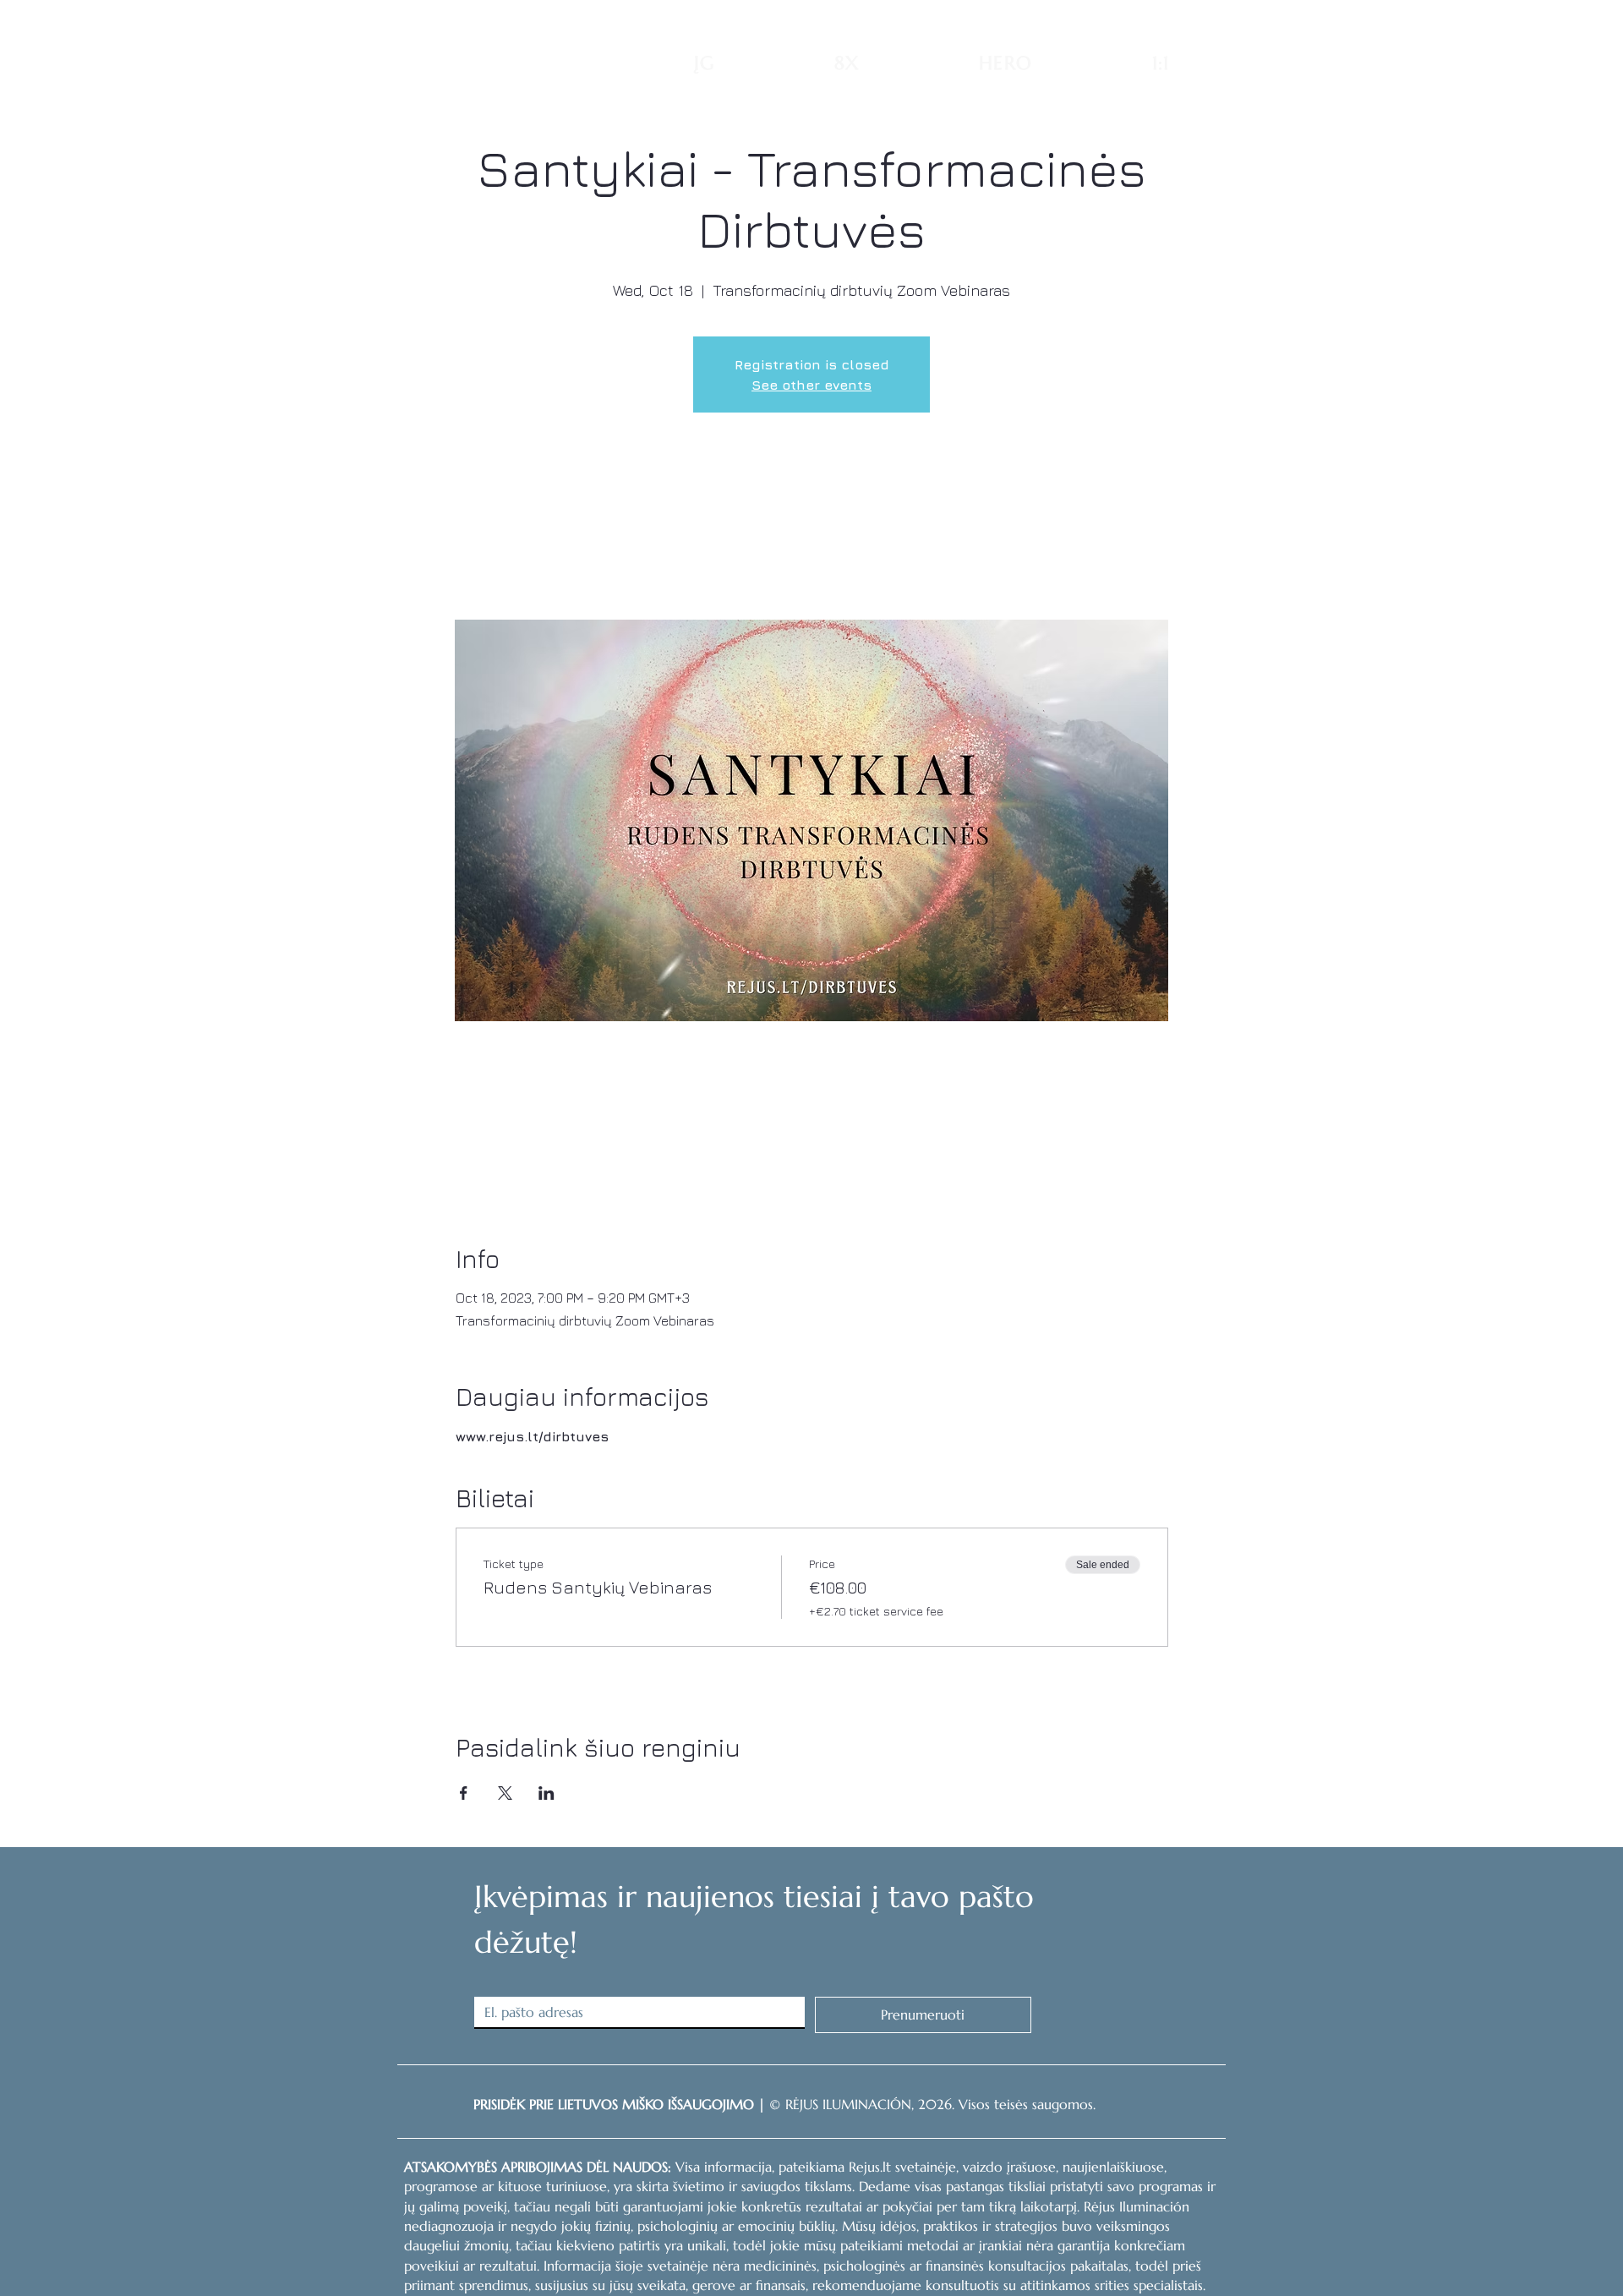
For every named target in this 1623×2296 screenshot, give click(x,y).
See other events (811, 385)
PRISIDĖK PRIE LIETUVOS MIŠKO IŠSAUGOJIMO (614, 2104)
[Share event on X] (505, 1793)
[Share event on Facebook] (464, 1793)
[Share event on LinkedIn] (546, 1793)
